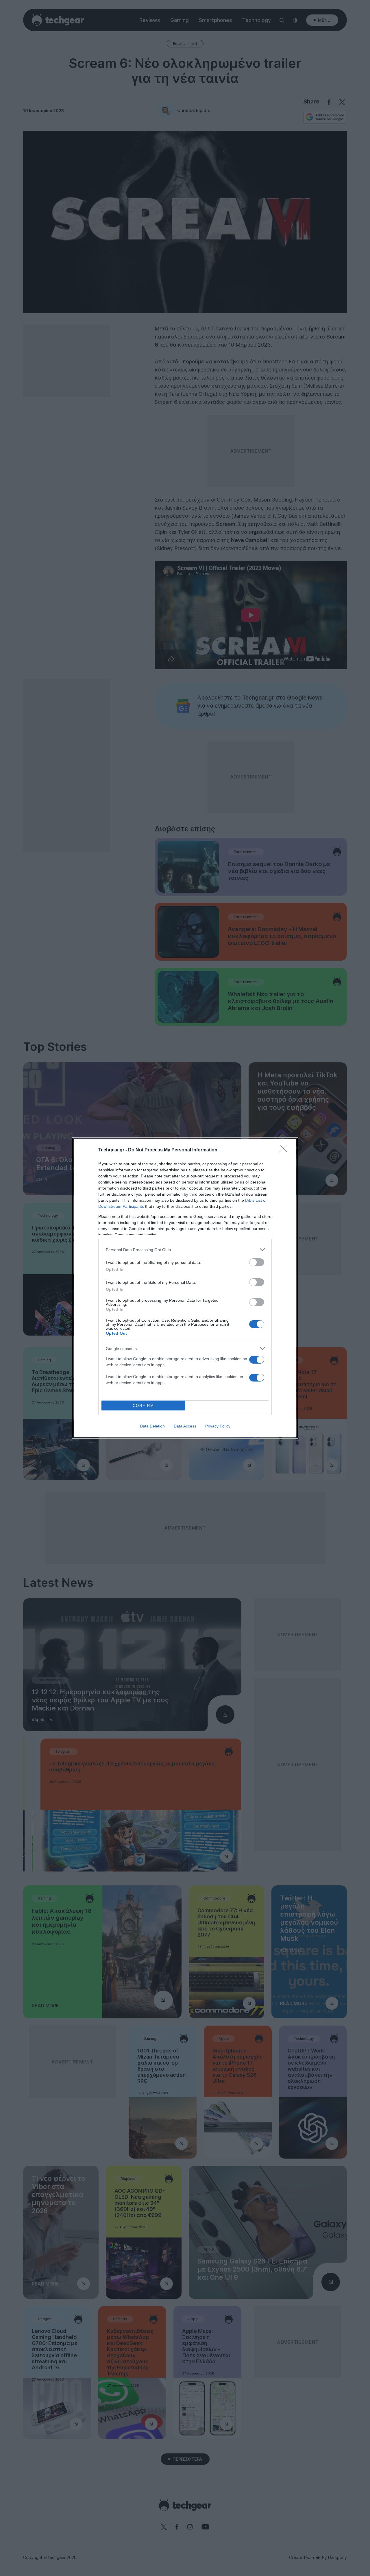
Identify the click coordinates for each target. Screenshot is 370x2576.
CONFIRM (143, 1406)
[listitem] (185, 1250)
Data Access (185, 1426)
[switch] (257, 1262)
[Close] (285, 1150)
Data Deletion (152, 1426)
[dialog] (185, 1288)
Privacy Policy (218, 1426)
